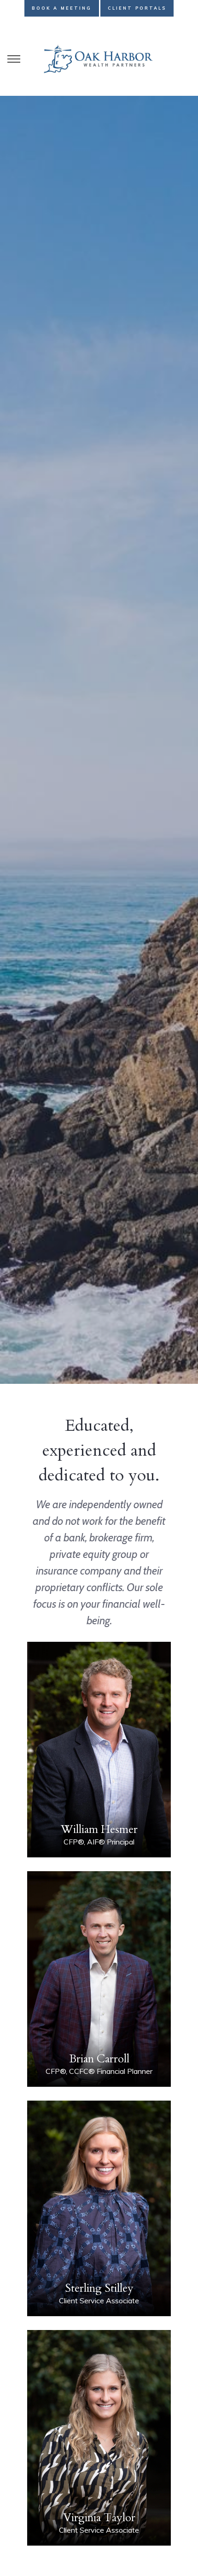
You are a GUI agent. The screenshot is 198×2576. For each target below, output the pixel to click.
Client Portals (137, 8)
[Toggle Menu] (14, 59)
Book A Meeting (62, 8)
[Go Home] (99, 59)
